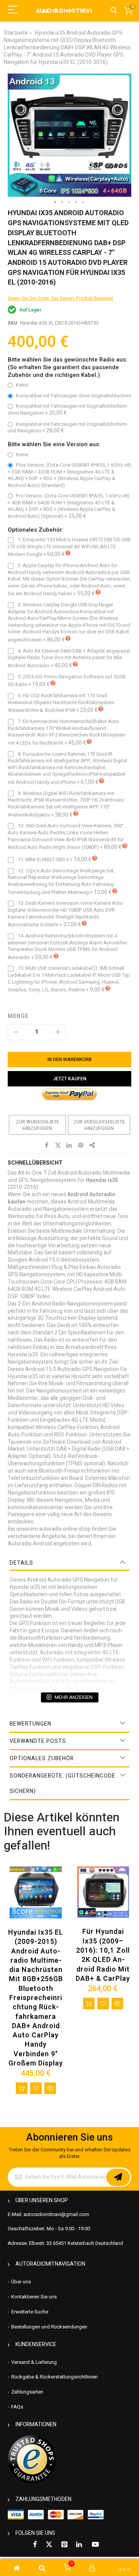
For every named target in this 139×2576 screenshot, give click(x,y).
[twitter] (49, 2545)
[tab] (69, 1563)
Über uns (21, 2282)
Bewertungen (31, 1724)
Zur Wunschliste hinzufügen (37, 1125)
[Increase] (58, 1032)
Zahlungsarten (27, 2392)
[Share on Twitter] (58, 1145)
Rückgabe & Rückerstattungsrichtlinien (54, 2377)
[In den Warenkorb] (22, 2088)
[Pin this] (81, 1145)
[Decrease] (16, 1032)
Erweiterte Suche (30, 2312)
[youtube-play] (95, 2545)
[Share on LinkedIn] (69, 1145)
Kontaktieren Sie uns (34, 2297)
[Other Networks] (93, 1145)
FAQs (17, 2407)
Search (114, 11)
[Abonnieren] (118, 2177)
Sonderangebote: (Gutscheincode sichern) (63, 1783)
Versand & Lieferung (34, 2362)
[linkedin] (80, 2545)
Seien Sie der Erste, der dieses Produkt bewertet (60, 298)
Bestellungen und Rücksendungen (49, 2327)
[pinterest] (65, 2545)
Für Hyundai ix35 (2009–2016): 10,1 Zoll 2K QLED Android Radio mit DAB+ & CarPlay (103, 1955)
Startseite (16, 33)
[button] (56, 203)
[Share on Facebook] (46, 1145)
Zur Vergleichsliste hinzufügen (99, 1125)
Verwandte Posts (38, 1741)
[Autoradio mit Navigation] (64, 11)
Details (21, 1563)
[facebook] (35, 2545)
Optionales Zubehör (42, 1758)
